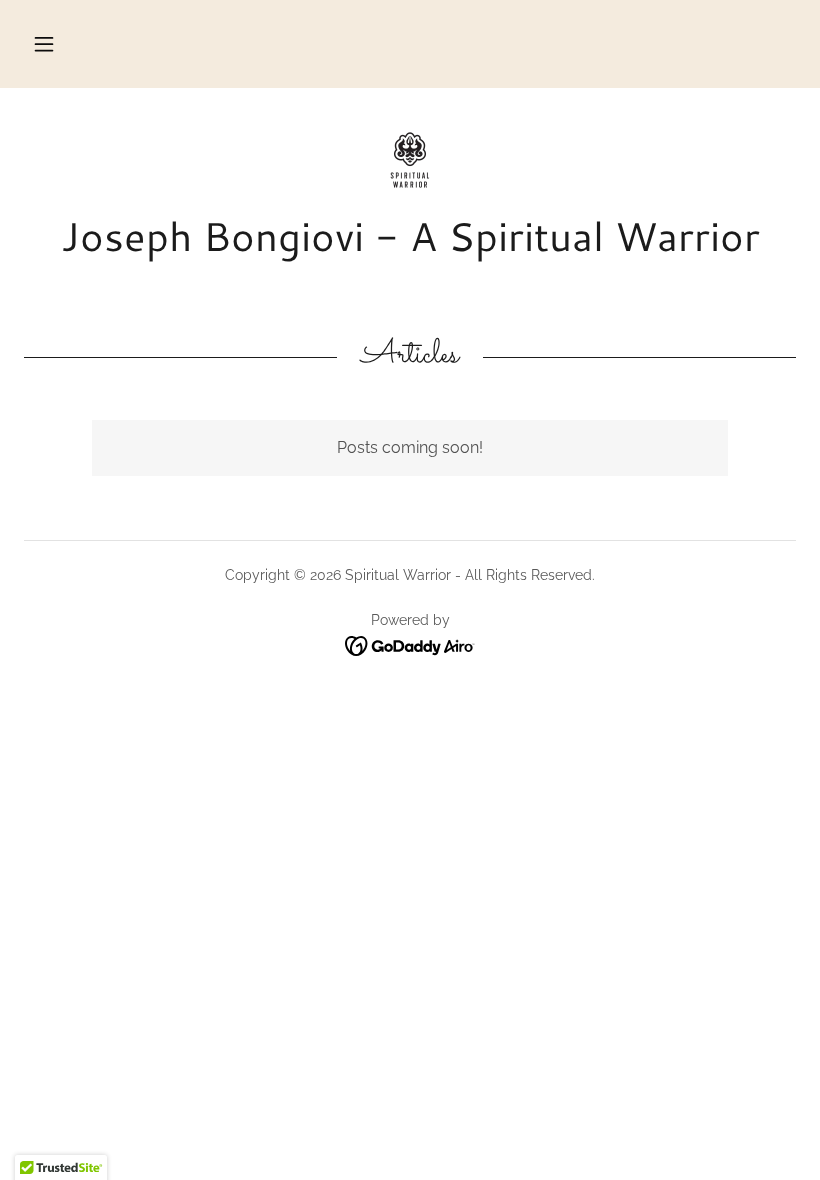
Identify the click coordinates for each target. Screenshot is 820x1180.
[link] (410, 160)
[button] (44, 44)
